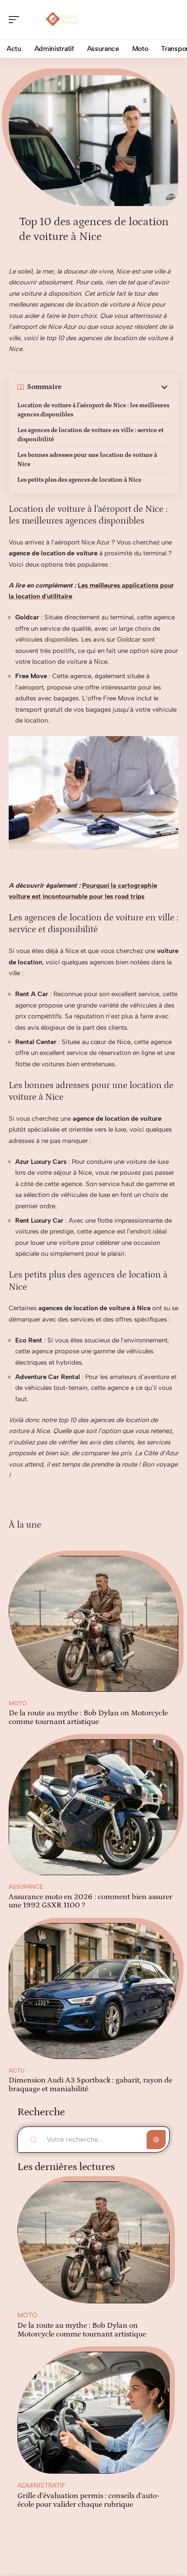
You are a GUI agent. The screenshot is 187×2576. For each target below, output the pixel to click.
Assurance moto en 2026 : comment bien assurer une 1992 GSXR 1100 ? (90, 1901)
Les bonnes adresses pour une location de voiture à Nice (87, 460)
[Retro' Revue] (63, 20)
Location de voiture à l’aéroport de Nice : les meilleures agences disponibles (93, 410)
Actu (17, 2070)
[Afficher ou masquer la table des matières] (116, 387)
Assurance (26, 1886)
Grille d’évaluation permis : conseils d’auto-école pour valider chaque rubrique (88, 2500)
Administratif (42, 2485)
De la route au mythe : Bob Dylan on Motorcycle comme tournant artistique (88, 1717)
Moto (18, 1703)
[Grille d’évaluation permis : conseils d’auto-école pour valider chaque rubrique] (93, 2413)
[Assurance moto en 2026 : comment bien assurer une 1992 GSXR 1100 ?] (93, 1807)
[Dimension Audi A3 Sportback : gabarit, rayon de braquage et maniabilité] (93, 1991)
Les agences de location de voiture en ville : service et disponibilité (90, 435)
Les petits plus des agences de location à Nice (79, 480)
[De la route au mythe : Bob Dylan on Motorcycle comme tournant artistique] (93, 1624)
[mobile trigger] (16, 20)
